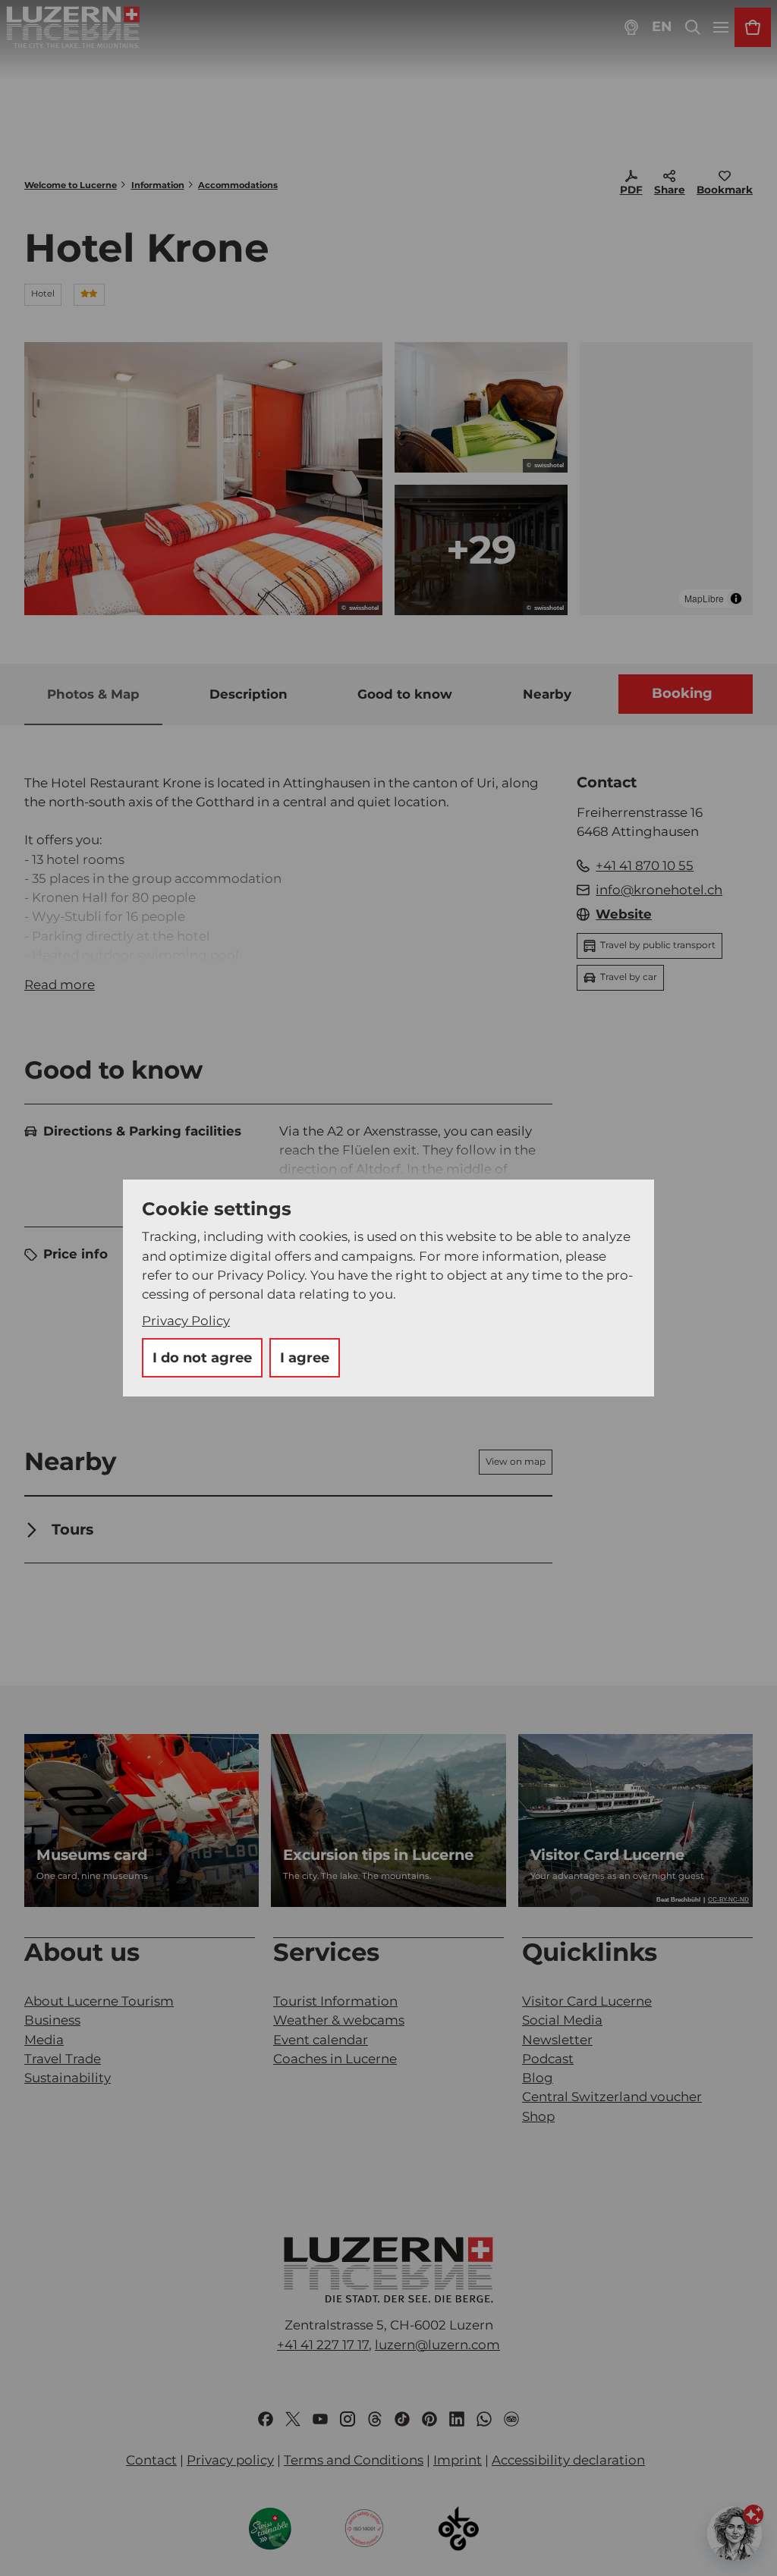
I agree (305, 1358)
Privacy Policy (186, 1321)
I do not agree (202, 1358)
